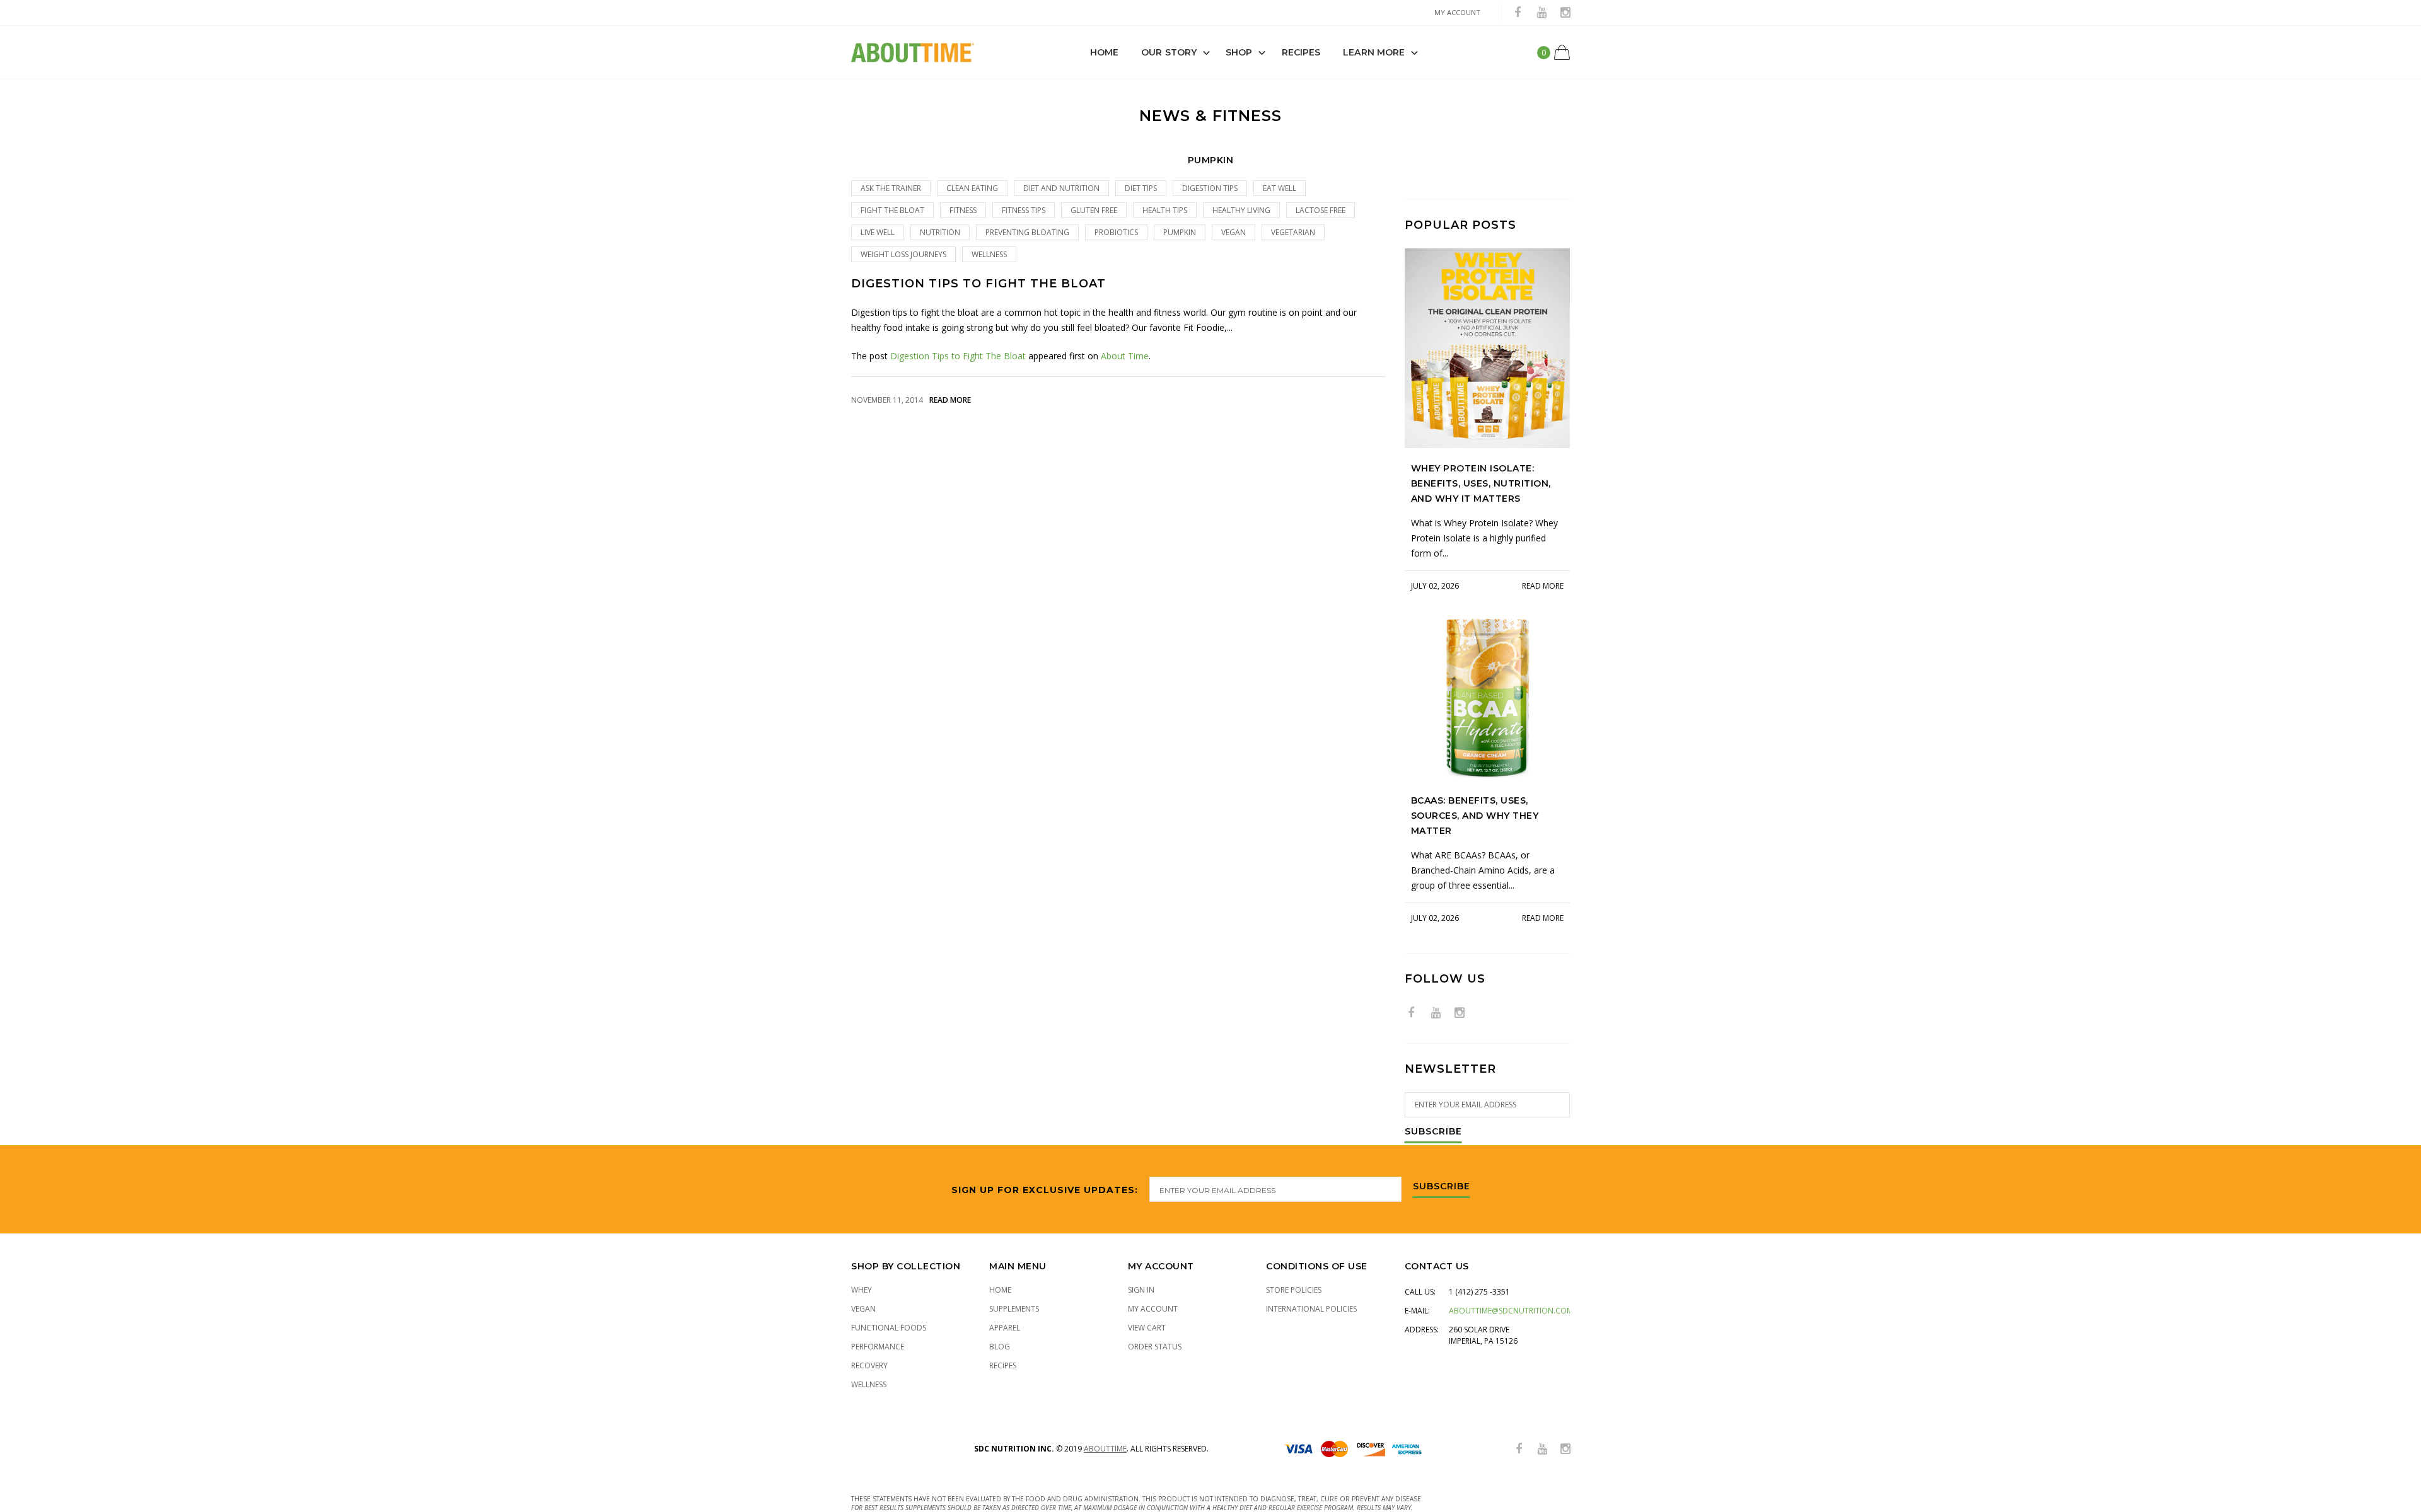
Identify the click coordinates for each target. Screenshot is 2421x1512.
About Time (1125, 356)
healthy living (1241, 210)
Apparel (1005, 1328)
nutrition (940, 232)
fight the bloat (892, 210)
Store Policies (1294, 1290)
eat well (1280, 188)
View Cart (1147, 1328)
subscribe (1442, 1187)
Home (1104, 52)
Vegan (863, 1309)
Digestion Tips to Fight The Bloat (978, 284)
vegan (1234, 232)
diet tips (1141, 188)
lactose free (1321, 210)
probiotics (1116, 232)
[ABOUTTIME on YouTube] (1541, 13)
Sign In (1141, 1290)
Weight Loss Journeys (903, 254)
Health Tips (1165, 210)
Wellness (989, 254)
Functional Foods (889, 1328)
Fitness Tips (1024, 210)
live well (878, 232)
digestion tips (1210, 188)
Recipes (1301, 52)
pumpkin (1180, 232)
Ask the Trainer (891, 188)
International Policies (1311, 1309)
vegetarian (1293, 232)
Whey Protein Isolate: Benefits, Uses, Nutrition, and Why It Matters (1481, 483)
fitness (963, 210)
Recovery (869, 1365)
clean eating (972, 188)
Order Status (1155, 1347)
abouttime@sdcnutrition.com (1511, 1311)
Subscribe (1433, 1132)
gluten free (1094, 210)
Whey (862, 1290)
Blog (1000, 1347)
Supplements (1014, 1309)
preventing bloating (1027, 232)
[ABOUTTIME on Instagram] (1565, 13)
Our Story (1169, 52)
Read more (950, 400)
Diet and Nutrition (1061, 188)
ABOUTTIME (1105, 1449)
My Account (1153, 1309)
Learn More (1374, 52)
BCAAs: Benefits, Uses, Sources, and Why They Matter (1475, 816)
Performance (878, 1347)
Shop (1239, 52)
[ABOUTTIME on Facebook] (1518, 13)
